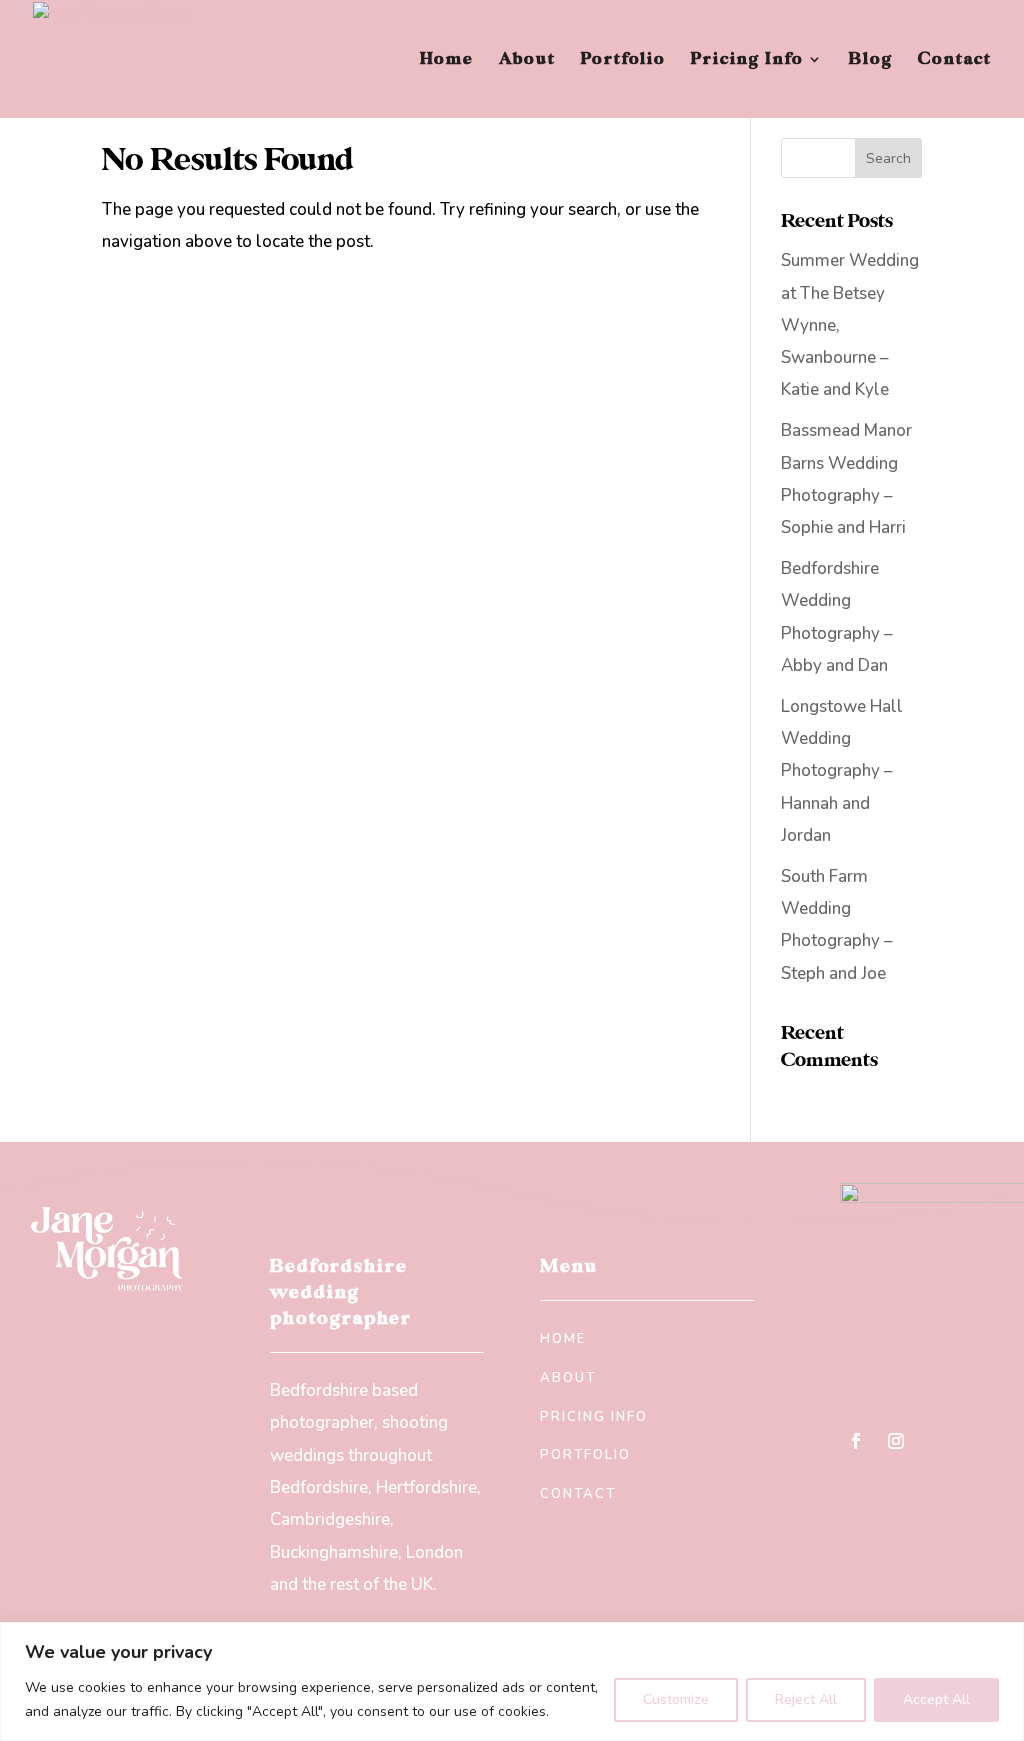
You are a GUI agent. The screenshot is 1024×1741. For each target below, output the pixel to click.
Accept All (936, 1699)
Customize (676, 1699)
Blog (871, 60)
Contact (955, 60)
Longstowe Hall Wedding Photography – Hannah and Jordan (842, 771)
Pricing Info (747, 60)
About (527, 60)
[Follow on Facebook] (856, 1441)
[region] (512, 1681)
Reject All (806, 1699)
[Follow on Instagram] (896, 1441)
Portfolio (623, 60)
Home (447, 60)
